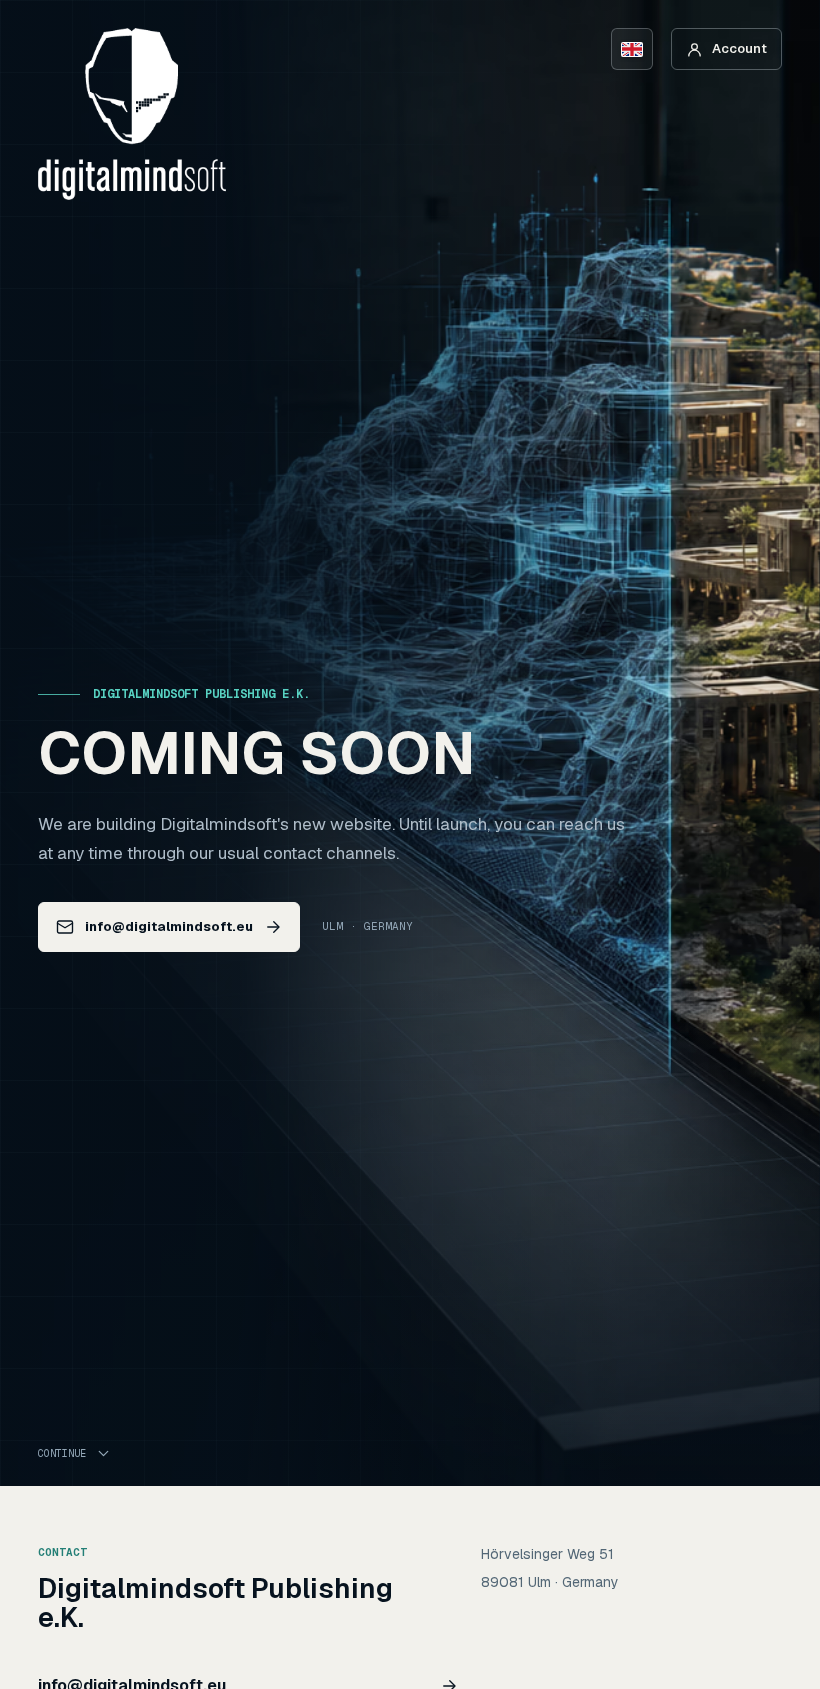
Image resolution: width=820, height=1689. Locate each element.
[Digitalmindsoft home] (132, 114)
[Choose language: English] (632, 49)
